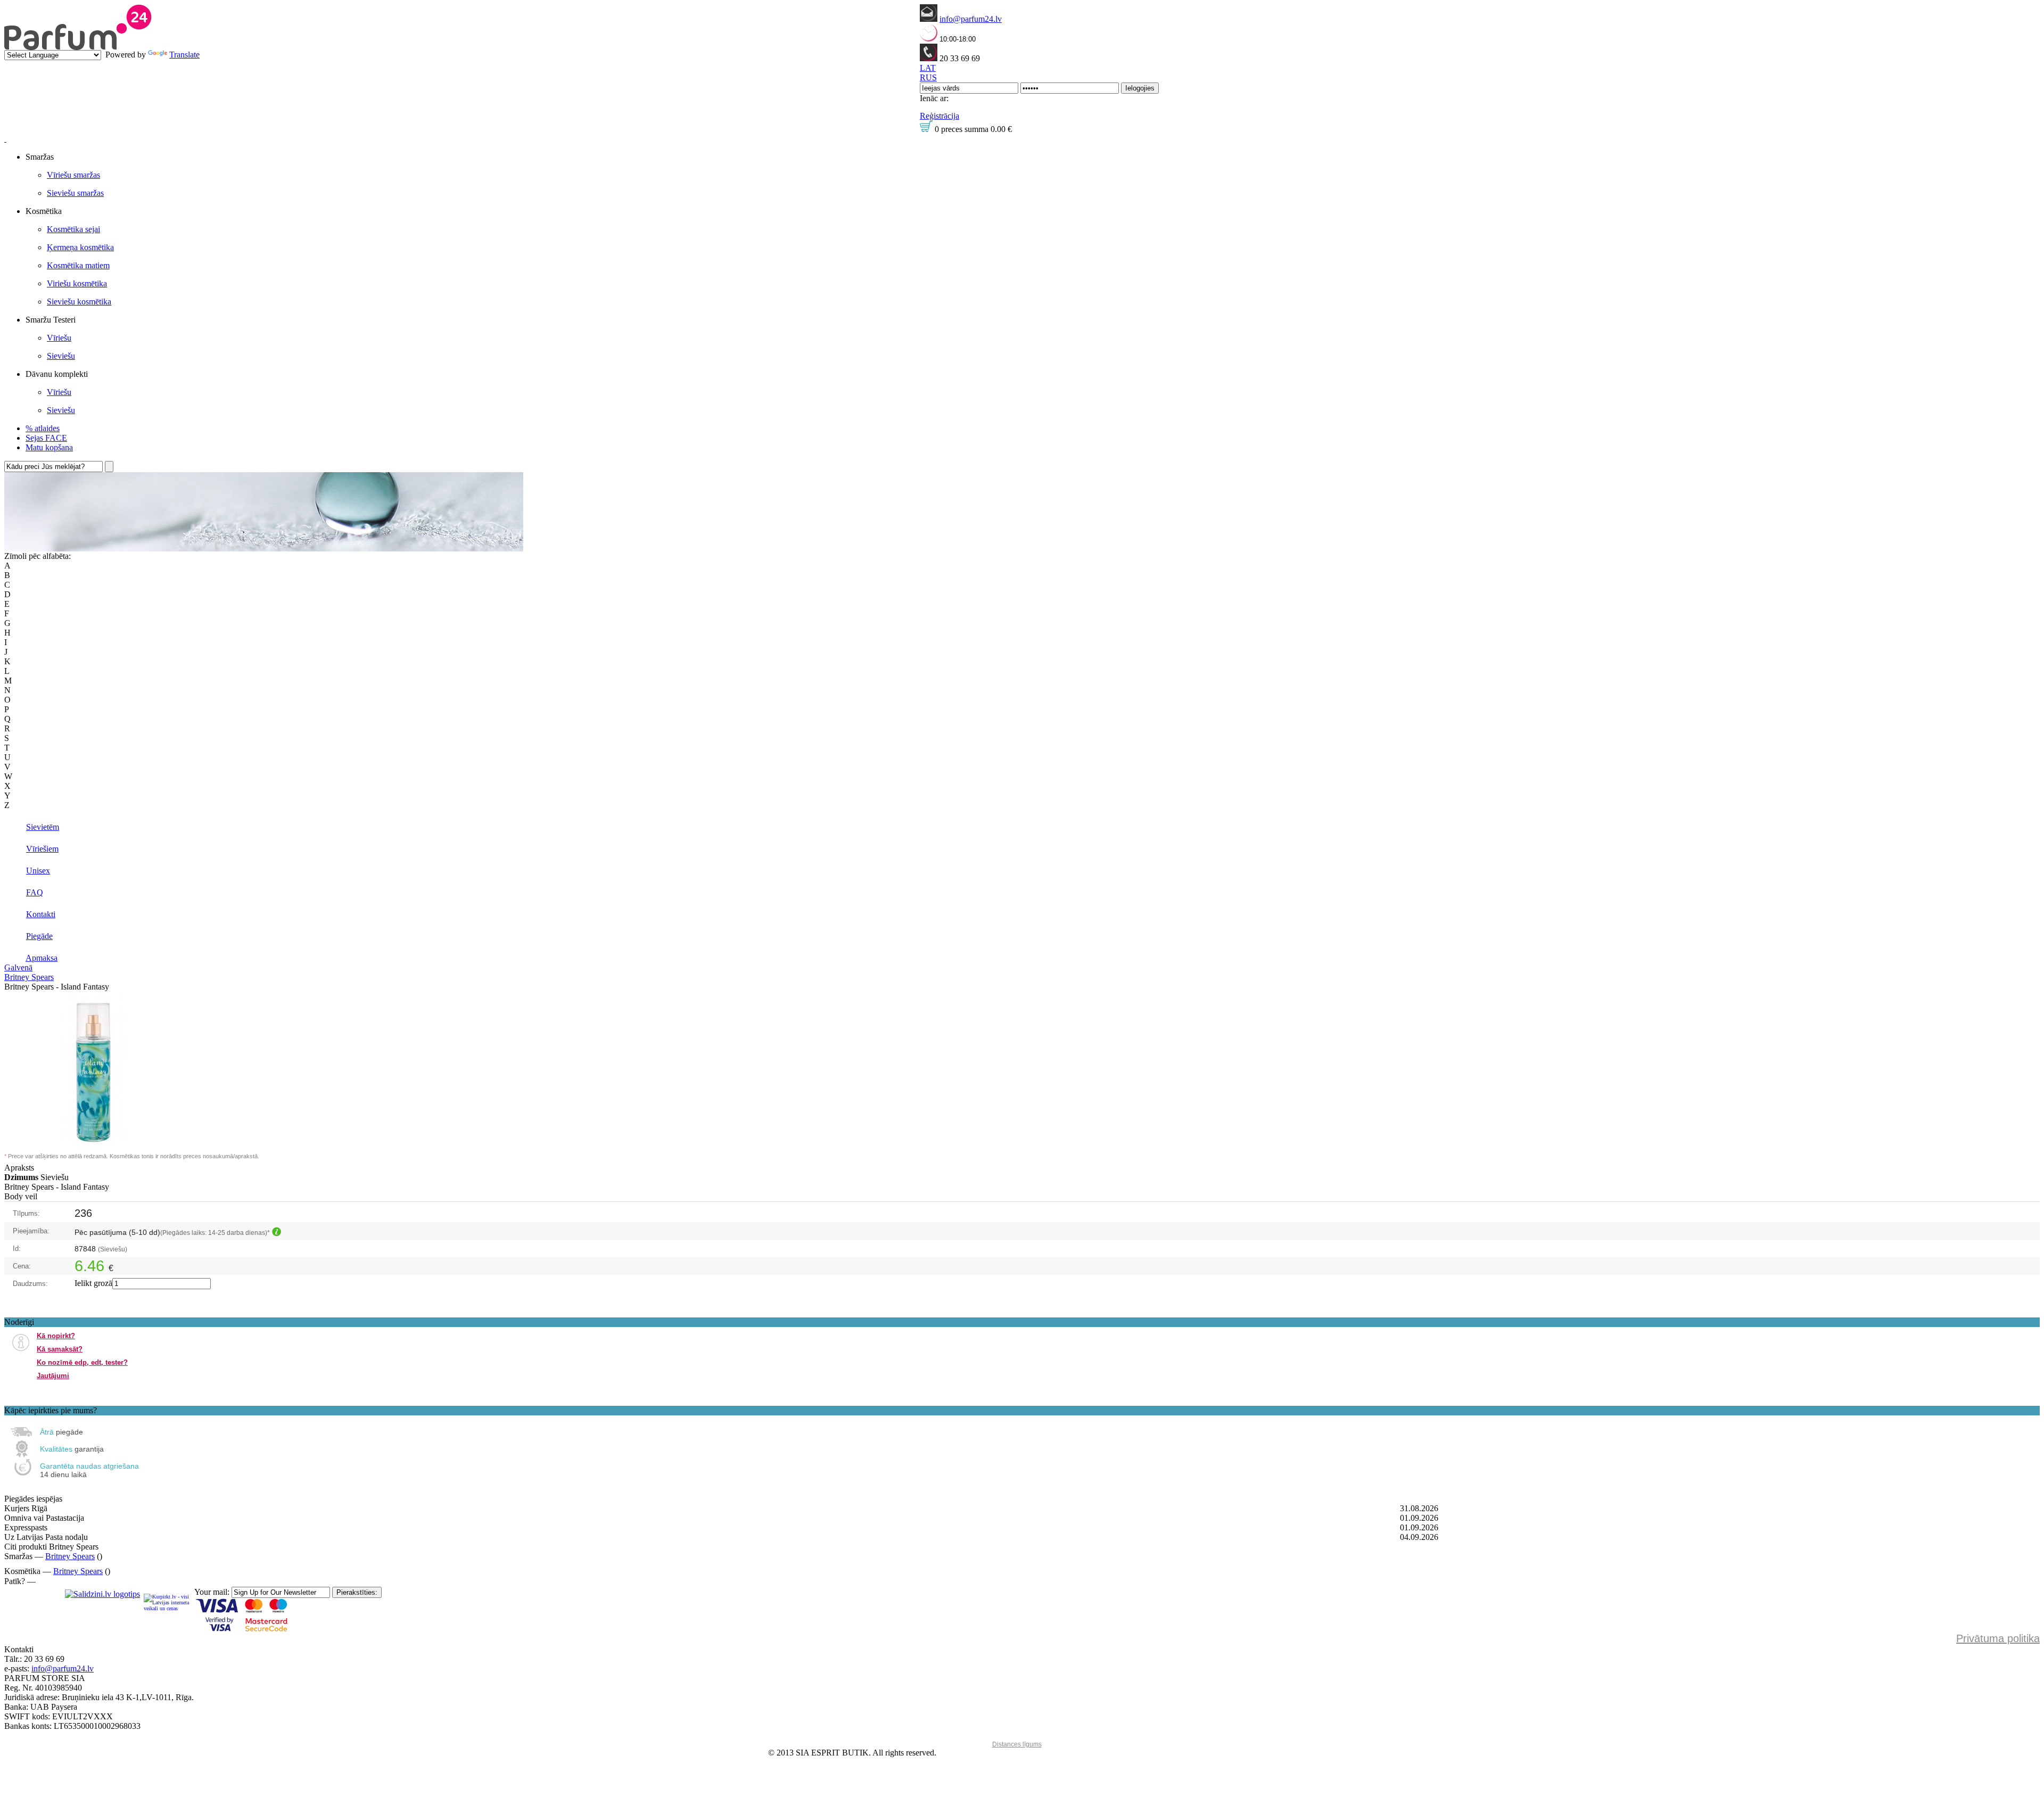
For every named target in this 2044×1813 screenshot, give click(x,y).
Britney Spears (29, 977)
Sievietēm (43, 827)
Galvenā (18, 967)
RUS (928, 77)
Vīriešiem (42, 849)
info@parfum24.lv (971, 19)
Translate (184, 55)
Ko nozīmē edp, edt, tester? (82, 1362)
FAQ (35, 892)
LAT (928, 68)
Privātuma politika (1998, 1638)
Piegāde (39, 936)
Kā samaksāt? (60, 1349)
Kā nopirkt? (56, 1336)
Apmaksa (42, 958)
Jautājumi (53, 1376)
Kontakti (41, 914)
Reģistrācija (939, 116)
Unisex (38, 871)
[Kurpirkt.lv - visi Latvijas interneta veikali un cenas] (167, 1602)
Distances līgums (1017, 1744)
